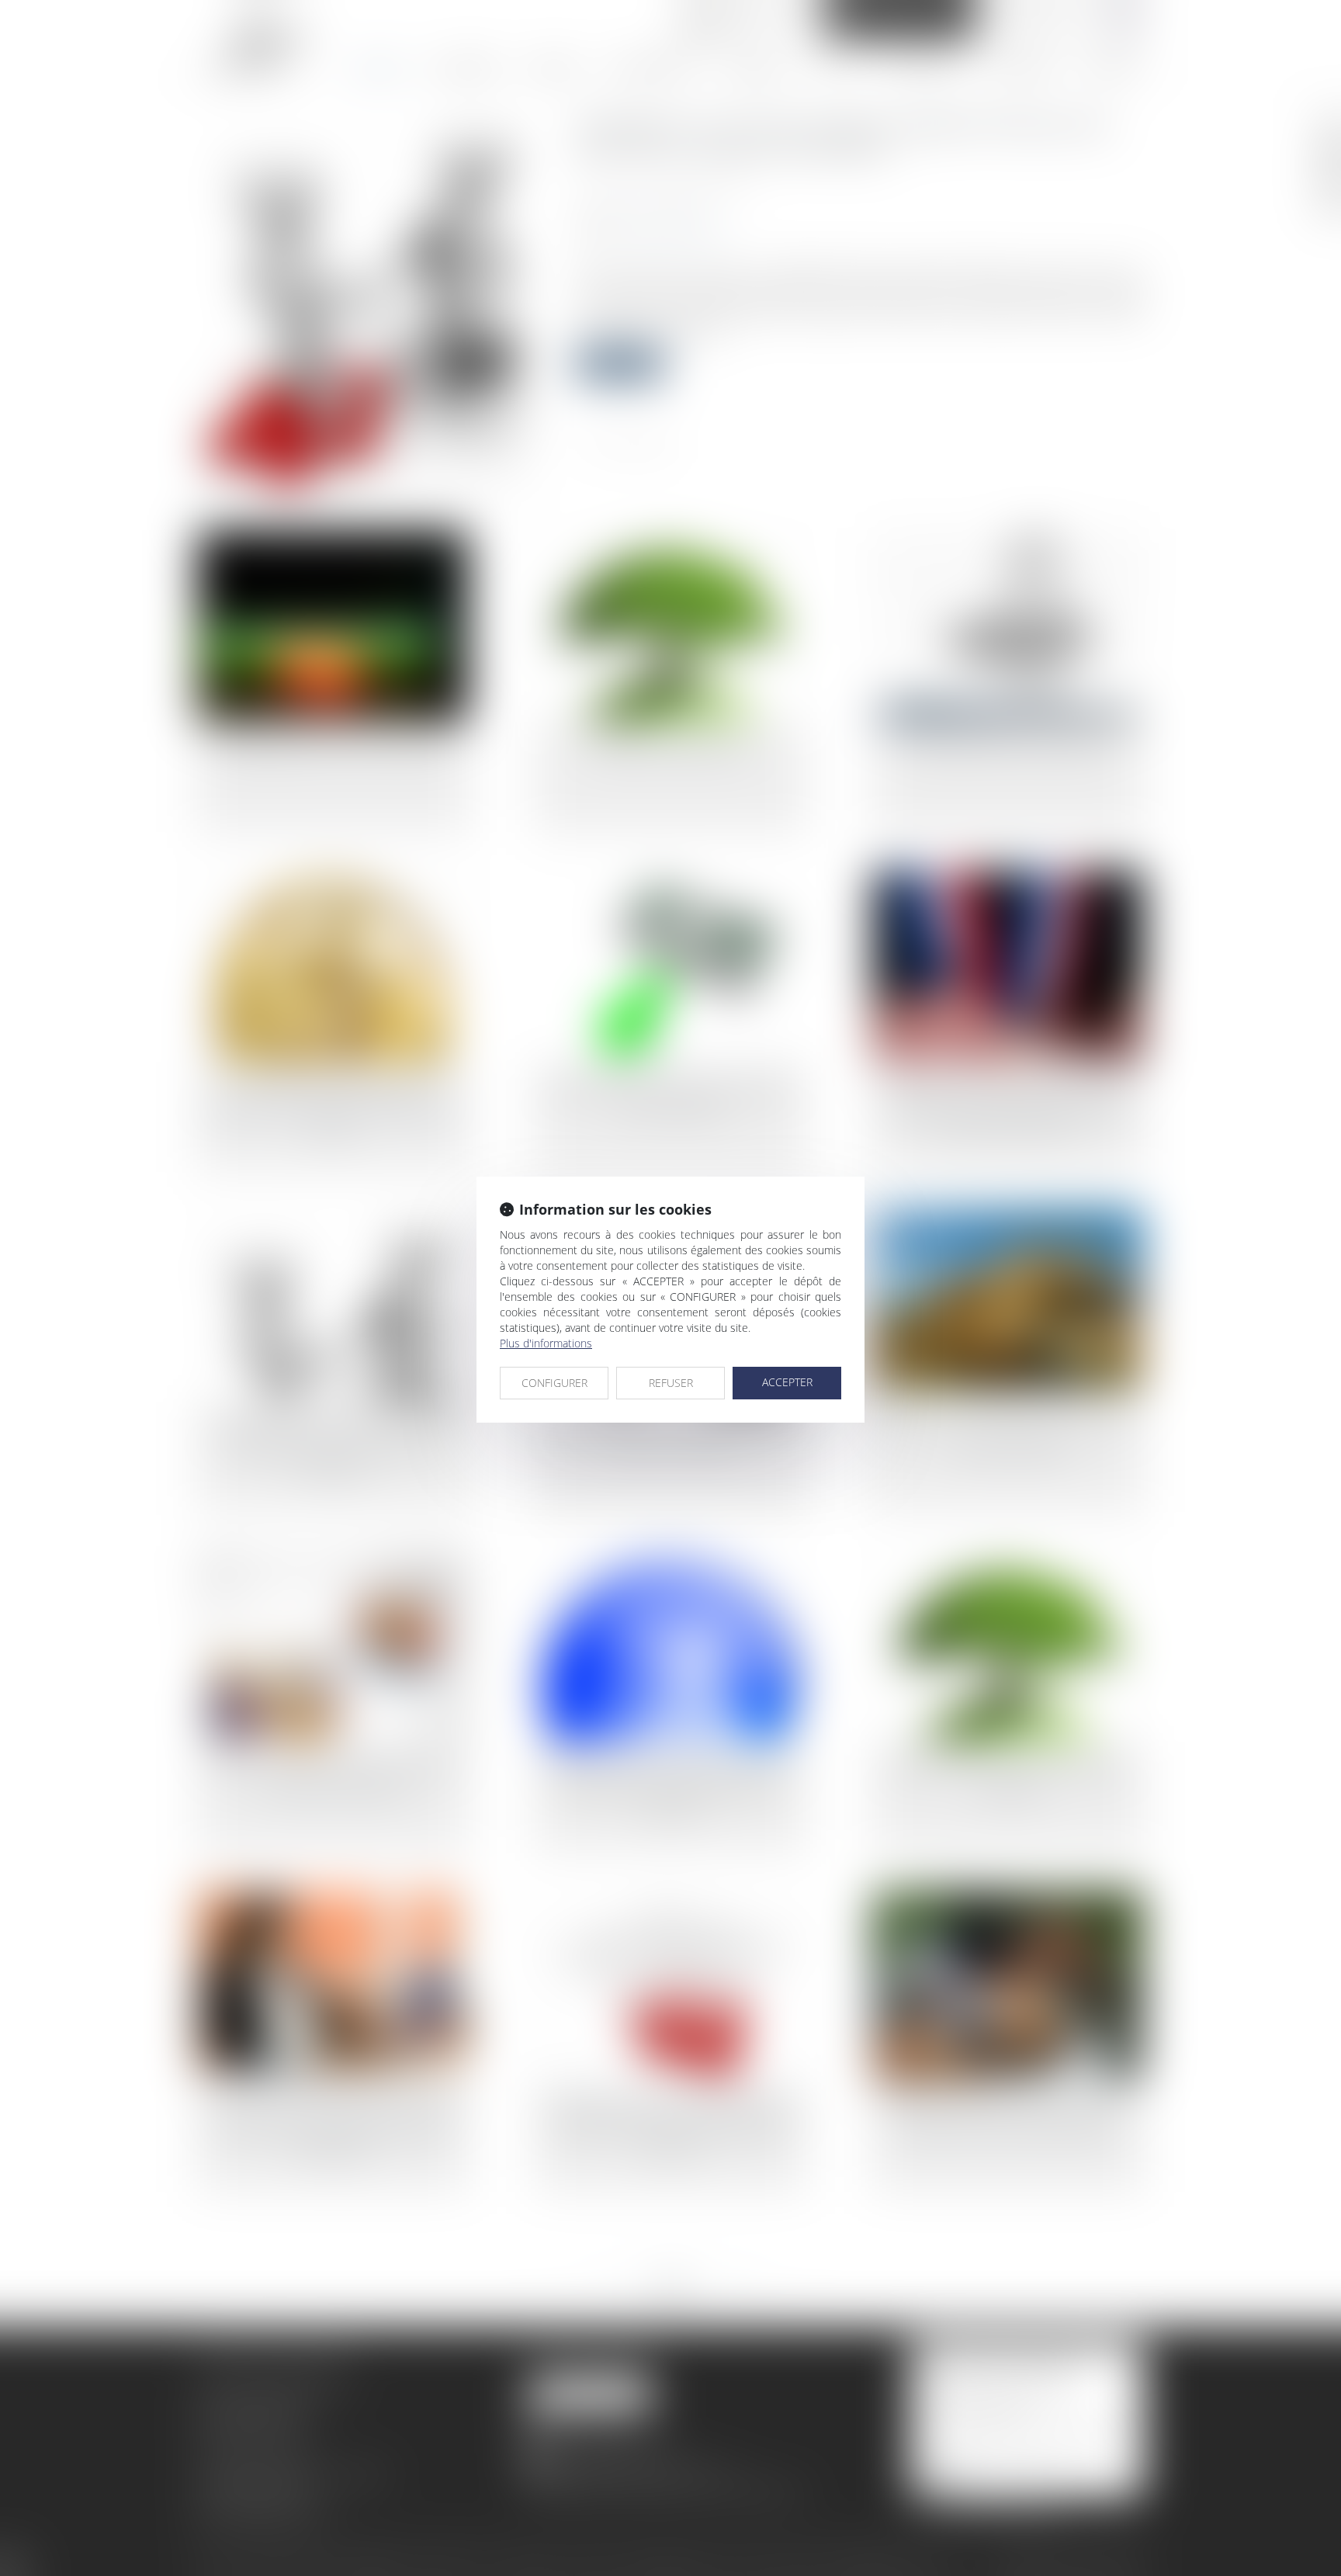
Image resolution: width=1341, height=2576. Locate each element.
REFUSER (671, 1383)
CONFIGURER (554, 1383)
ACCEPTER (787, 1382)
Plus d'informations (546, 1343)
